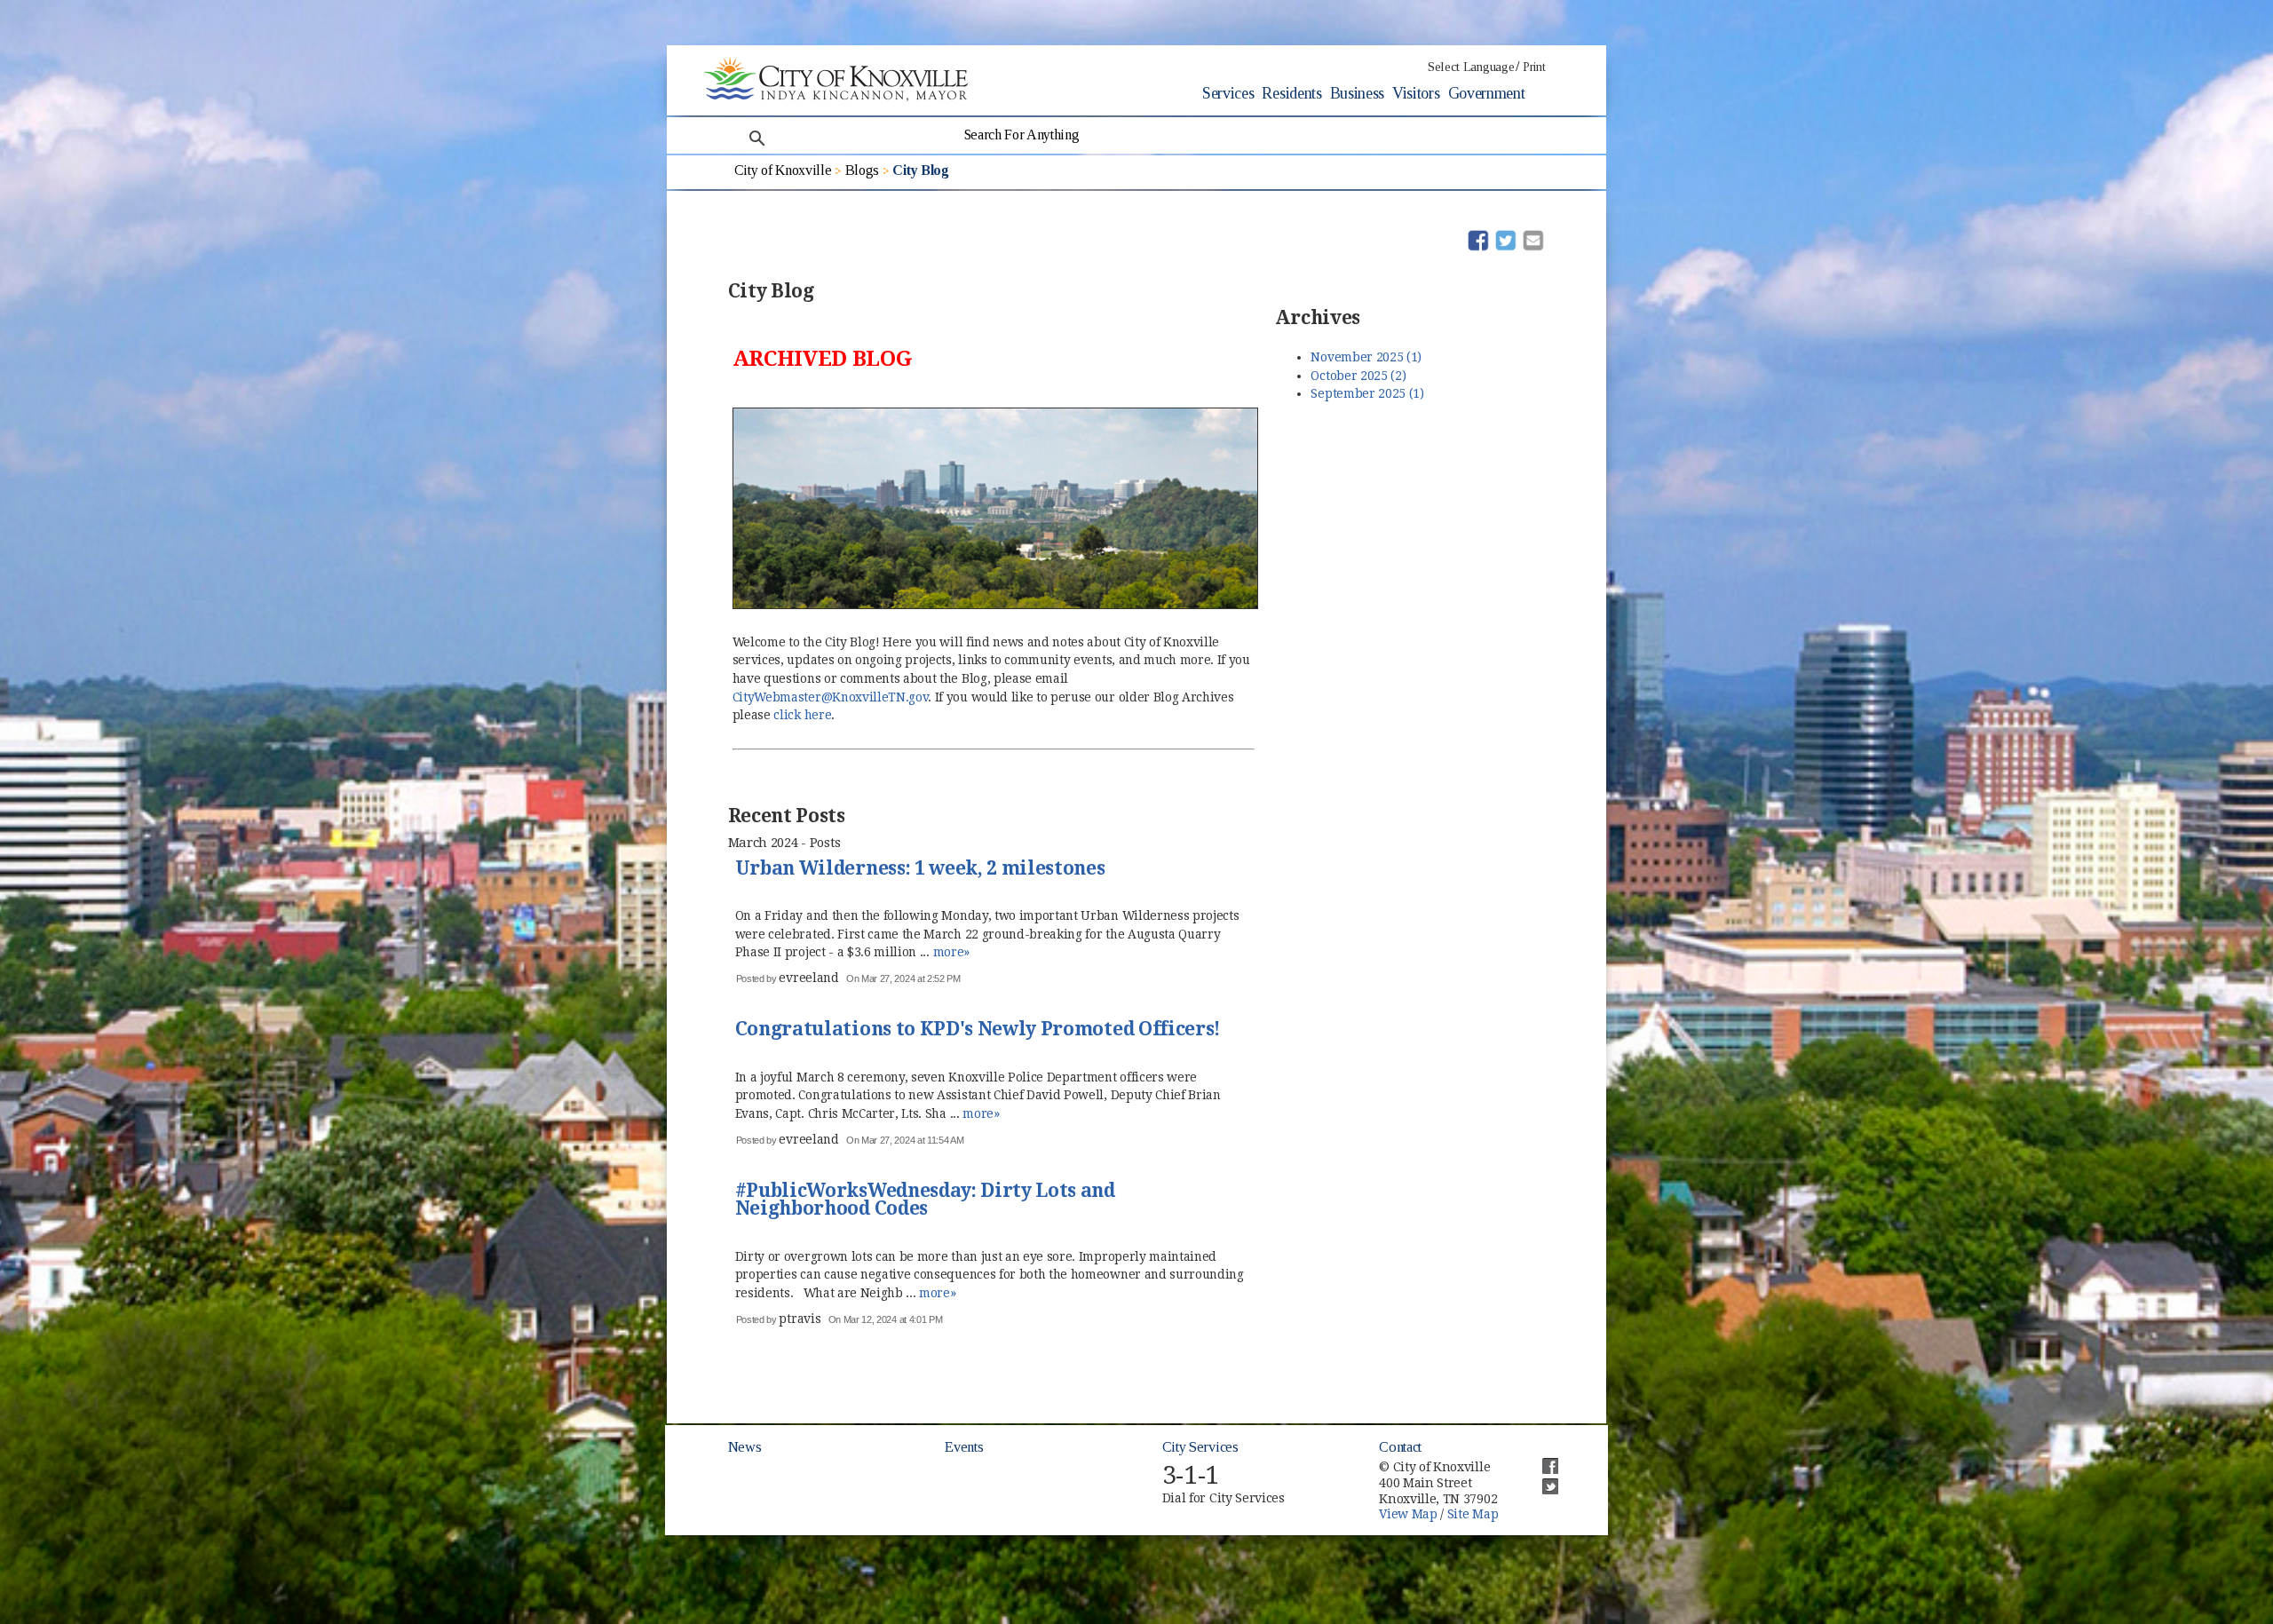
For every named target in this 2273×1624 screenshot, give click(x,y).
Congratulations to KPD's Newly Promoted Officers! (978, 1030)
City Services (1200, 1447)
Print (1534, 67)
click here (802, 715)
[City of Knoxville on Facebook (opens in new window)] (1541, 1459)
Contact (1400, 1447)
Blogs (862, 170)
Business (1357, 93)
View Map (1408, 1514)
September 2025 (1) (1367, 393)
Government (1487, 93)
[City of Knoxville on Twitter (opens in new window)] (1541, 1479)
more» (951, 952)
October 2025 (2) (1358, 376)
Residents (1291, 93)
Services (1228, 93)
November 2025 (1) (1366, 357)
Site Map (1473, 1514)
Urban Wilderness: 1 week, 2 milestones (920, 869)
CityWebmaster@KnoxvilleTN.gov (831, 697)
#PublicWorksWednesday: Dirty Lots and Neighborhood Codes (925, 1201)
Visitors (1416, 93)
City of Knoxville (783, 170)
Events (964, 1447)
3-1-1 (1191, 1475)
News (745, 1447)
